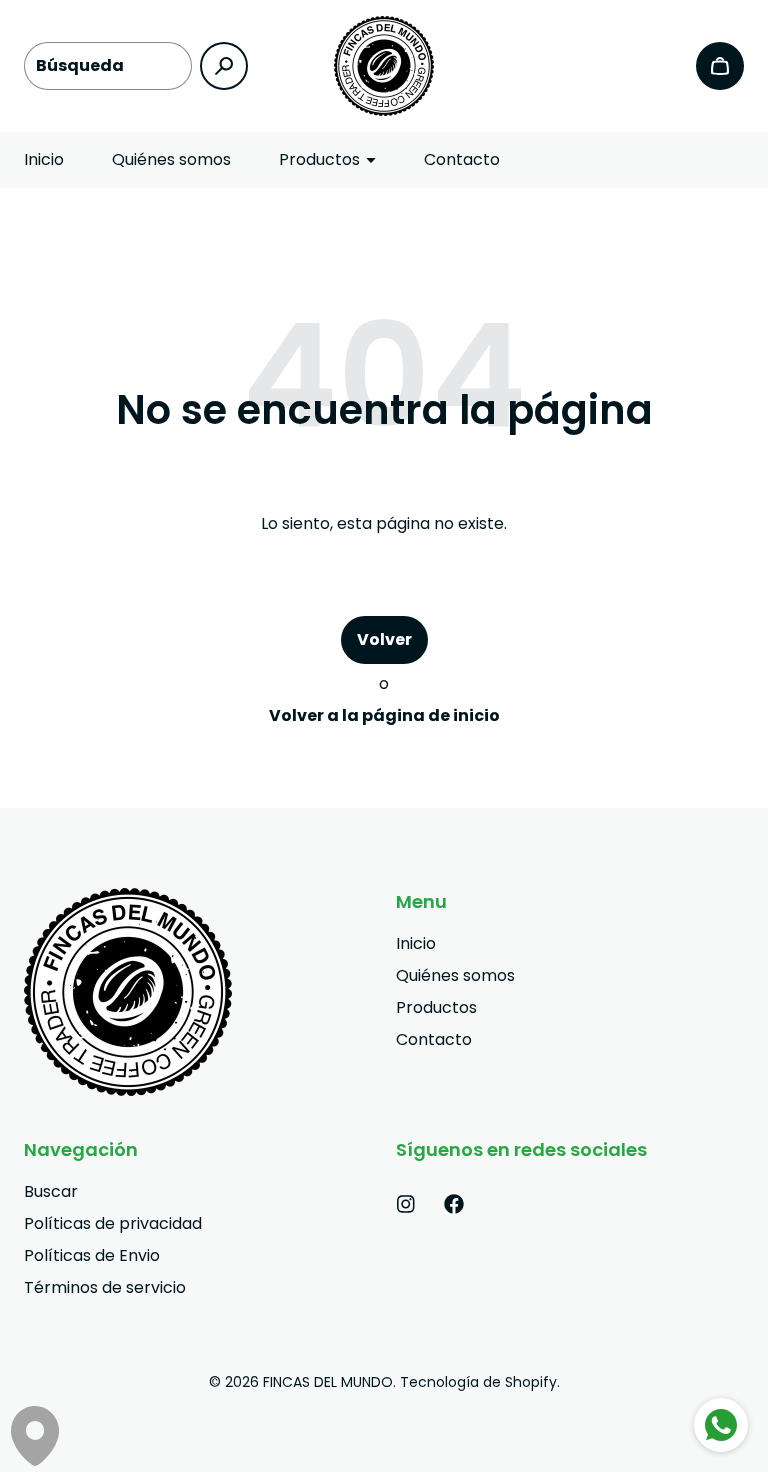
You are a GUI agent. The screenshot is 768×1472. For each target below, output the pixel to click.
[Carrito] (720, 66)
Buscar (51, 1191)
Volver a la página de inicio (384, 715)
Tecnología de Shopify (478, 1382)
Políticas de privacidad (113, 1223)
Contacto (462, 159)
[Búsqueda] (224, 66)
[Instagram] (406, 1204)
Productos (436, 1007)
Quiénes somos (171, 159)
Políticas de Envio (92, 1255)
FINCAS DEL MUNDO (328, 1382)
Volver (384, 639)
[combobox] (108, 66)
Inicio (44, 159)
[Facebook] (454, 1204)
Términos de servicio (105, 1287)
